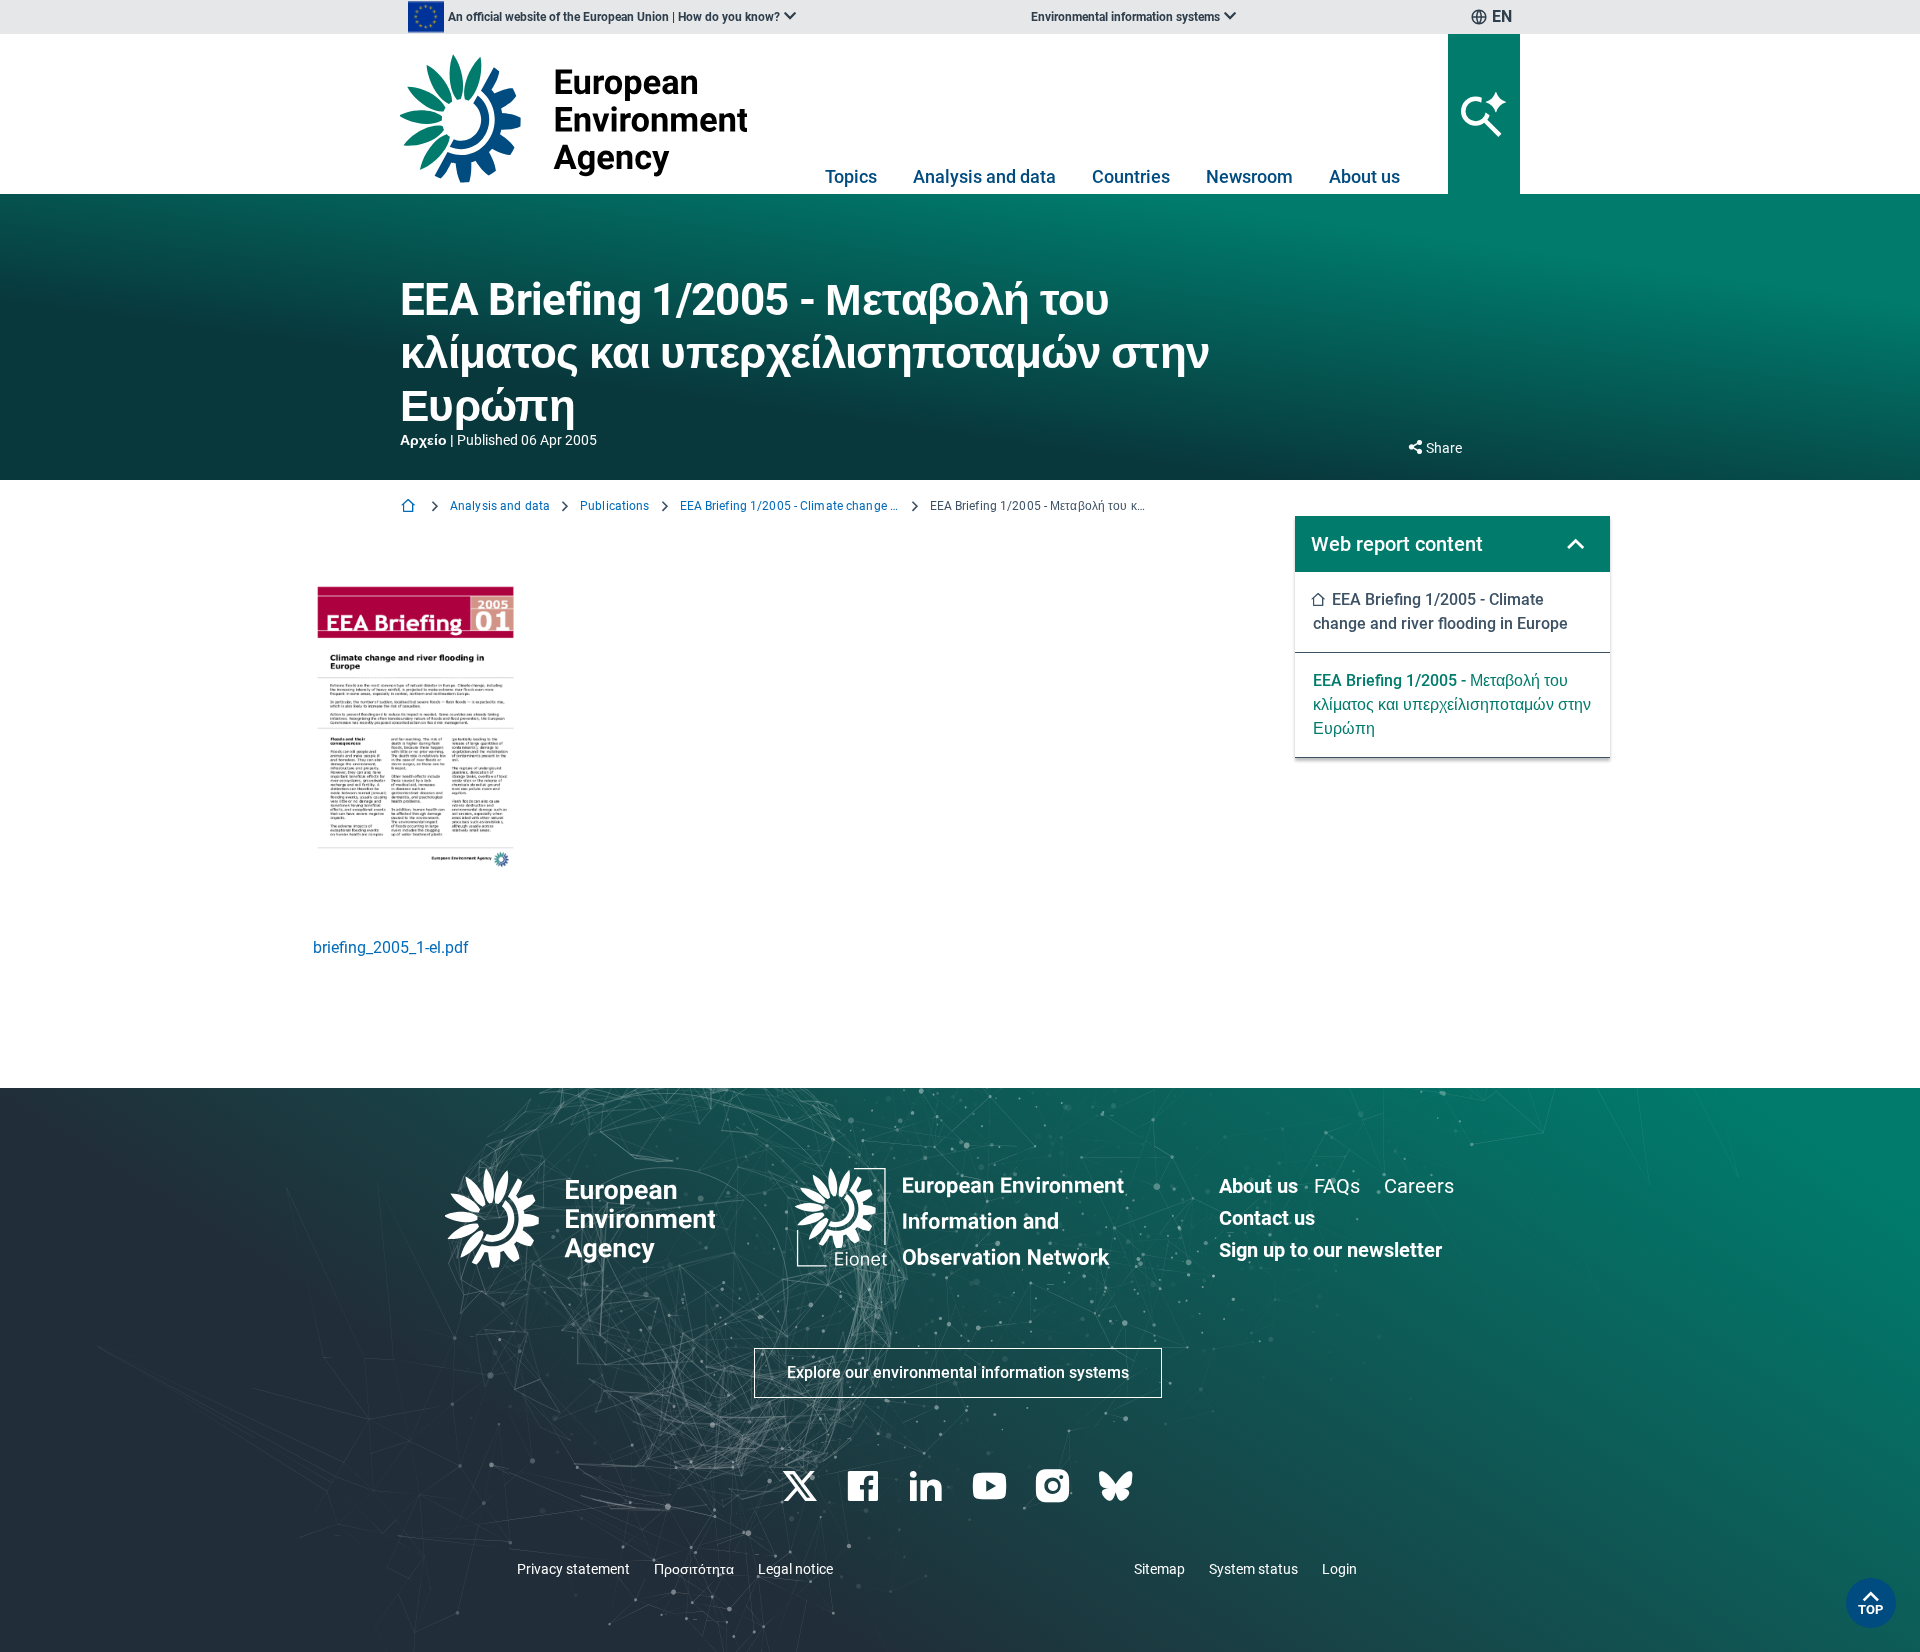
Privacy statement (573, 1569)
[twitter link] (801, 1486)
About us (1364, 176)
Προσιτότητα (694, 1569)
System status (1253, 1569)
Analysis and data (984, 176)
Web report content (1397, 544)
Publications (614, 506)
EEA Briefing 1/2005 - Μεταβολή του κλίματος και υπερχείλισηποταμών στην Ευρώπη (1452, 704)
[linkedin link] (928, 1486)
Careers (1419, 1186)
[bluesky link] (1117, 1486)
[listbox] (602, 17)
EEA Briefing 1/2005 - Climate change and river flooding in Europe (790, 506)
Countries (1131, 176)
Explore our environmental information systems (958, 1372)
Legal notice (795, 1569)
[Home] (410, 507)
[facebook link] (865, 1486)
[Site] (581, 118)
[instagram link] (1054, 1486)
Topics (851, 176)
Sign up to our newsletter (1330, 1250)
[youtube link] (991, 1486)
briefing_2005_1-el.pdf (391, 947)
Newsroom (1249, 176)
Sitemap (1159, 1569)
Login (1339, 1569)
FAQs (1337, 1186)
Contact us (1267, 1218)
